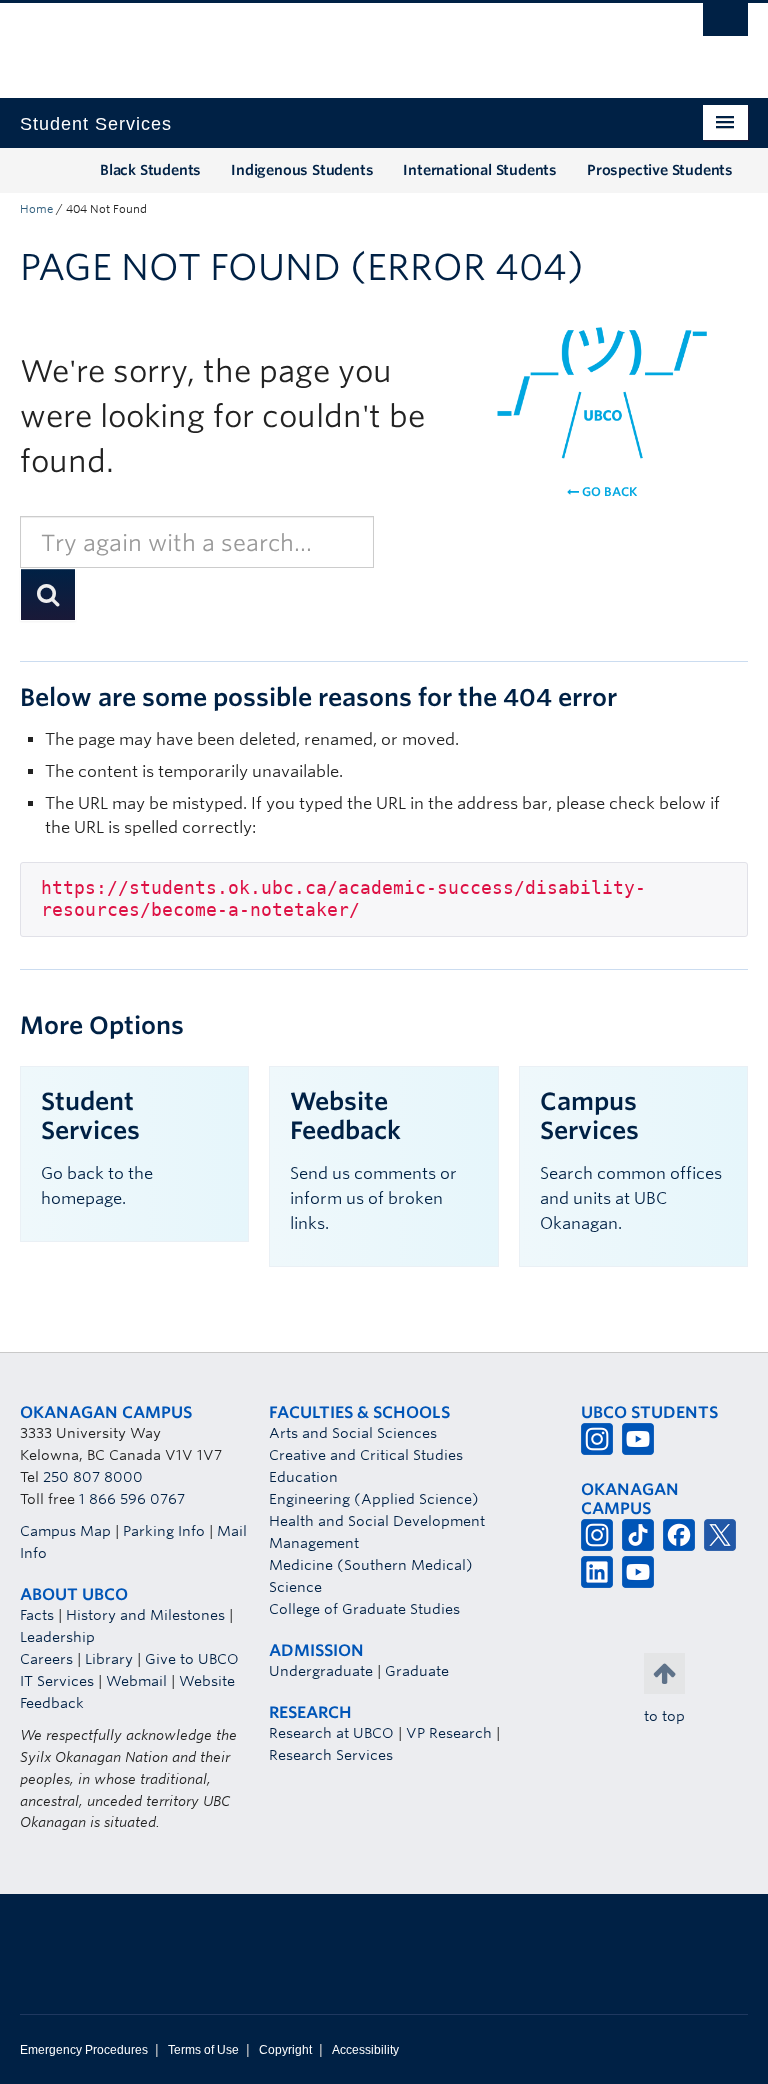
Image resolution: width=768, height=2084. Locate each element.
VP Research (449, 1733)
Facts (37, 1615)
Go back (608, 491)
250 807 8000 (93, 1477)
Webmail (136, 1681)
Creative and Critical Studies (366, 1455)
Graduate (417, 1671)
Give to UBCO (192, 1659)
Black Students (150, 170)
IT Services (57, 1681)
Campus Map (65, 1531)
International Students (480, 170)
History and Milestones (145, 1615)
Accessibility (365, 2050)
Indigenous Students (302, 170)
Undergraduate (321, 1671)
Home (36, 209)
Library (109, 1659)
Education (303, 1477)
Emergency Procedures (84, 2050)
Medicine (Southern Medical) (371, 1565)
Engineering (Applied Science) (374, 1499)
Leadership (57, 1637)
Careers (46, 1659)
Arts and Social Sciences (353, 1433)
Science (295, 1587)
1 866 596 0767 (132, 1499)
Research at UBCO (331, 1733)
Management (314, 1543)
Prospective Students (660, 170)
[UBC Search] (725, 25)
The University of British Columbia (329, 41)
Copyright (285, 2050)
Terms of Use (203, 2050)
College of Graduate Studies (364, 1609)
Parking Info (164, 1531)
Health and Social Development (377, 1521)
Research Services (331, 1755)
